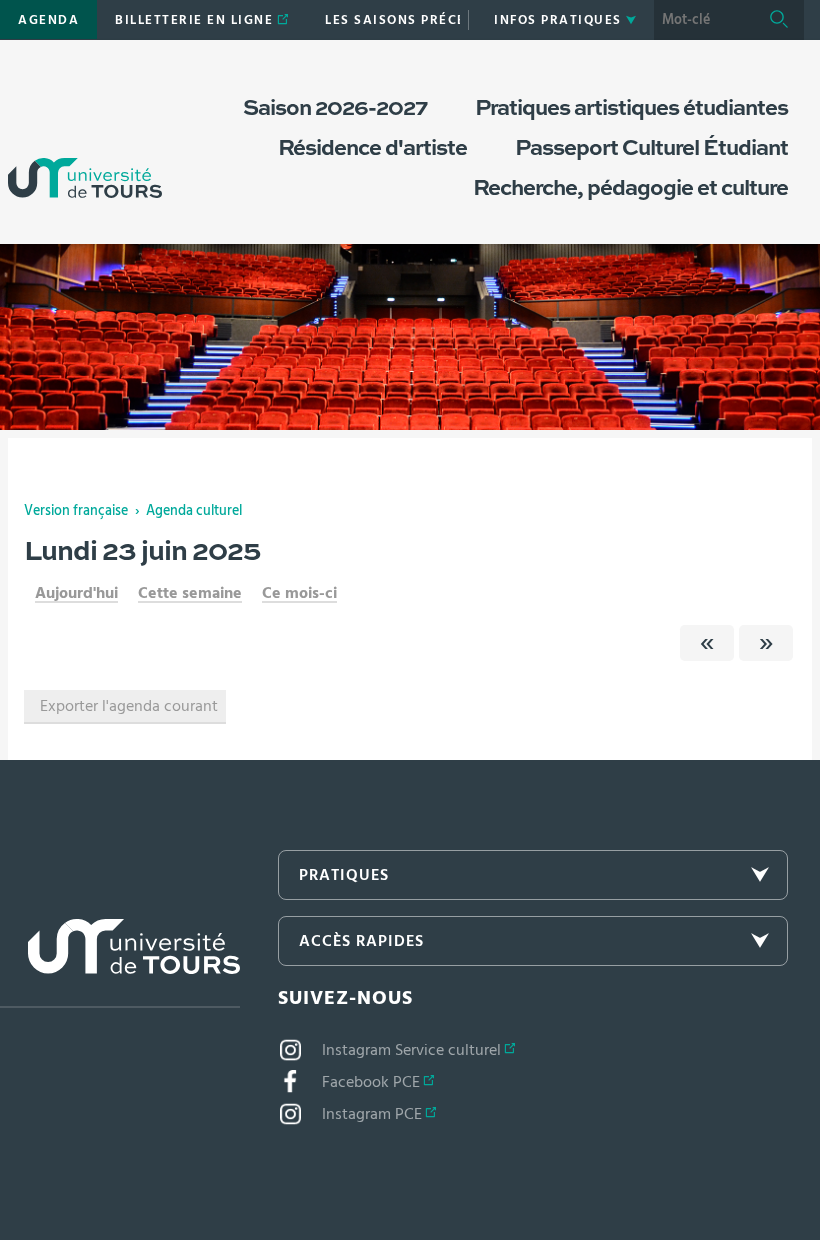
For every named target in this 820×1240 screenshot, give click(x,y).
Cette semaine (190, 593)
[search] (704, 20)
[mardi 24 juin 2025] (766, 643)
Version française (76, 511)
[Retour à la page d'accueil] (85, 138)
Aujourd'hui (76, 593)
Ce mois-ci (299, 593)
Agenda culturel (194, 511)
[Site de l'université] (120, 963)
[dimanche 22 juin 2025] (707, 643)
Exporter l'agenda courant (129, 706)
